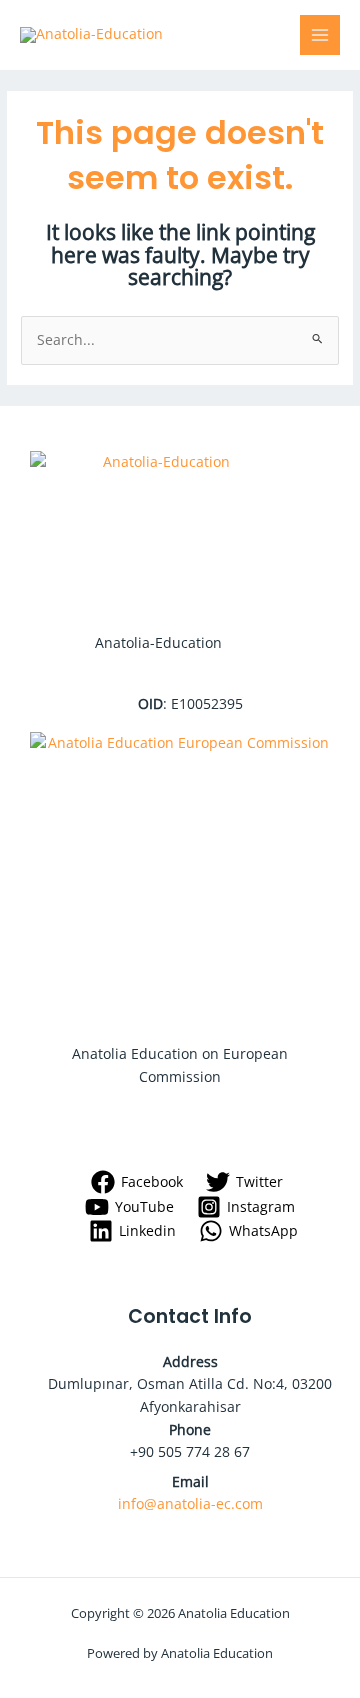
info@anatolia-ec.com (190, 1503)
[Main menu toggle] (320, 35)
